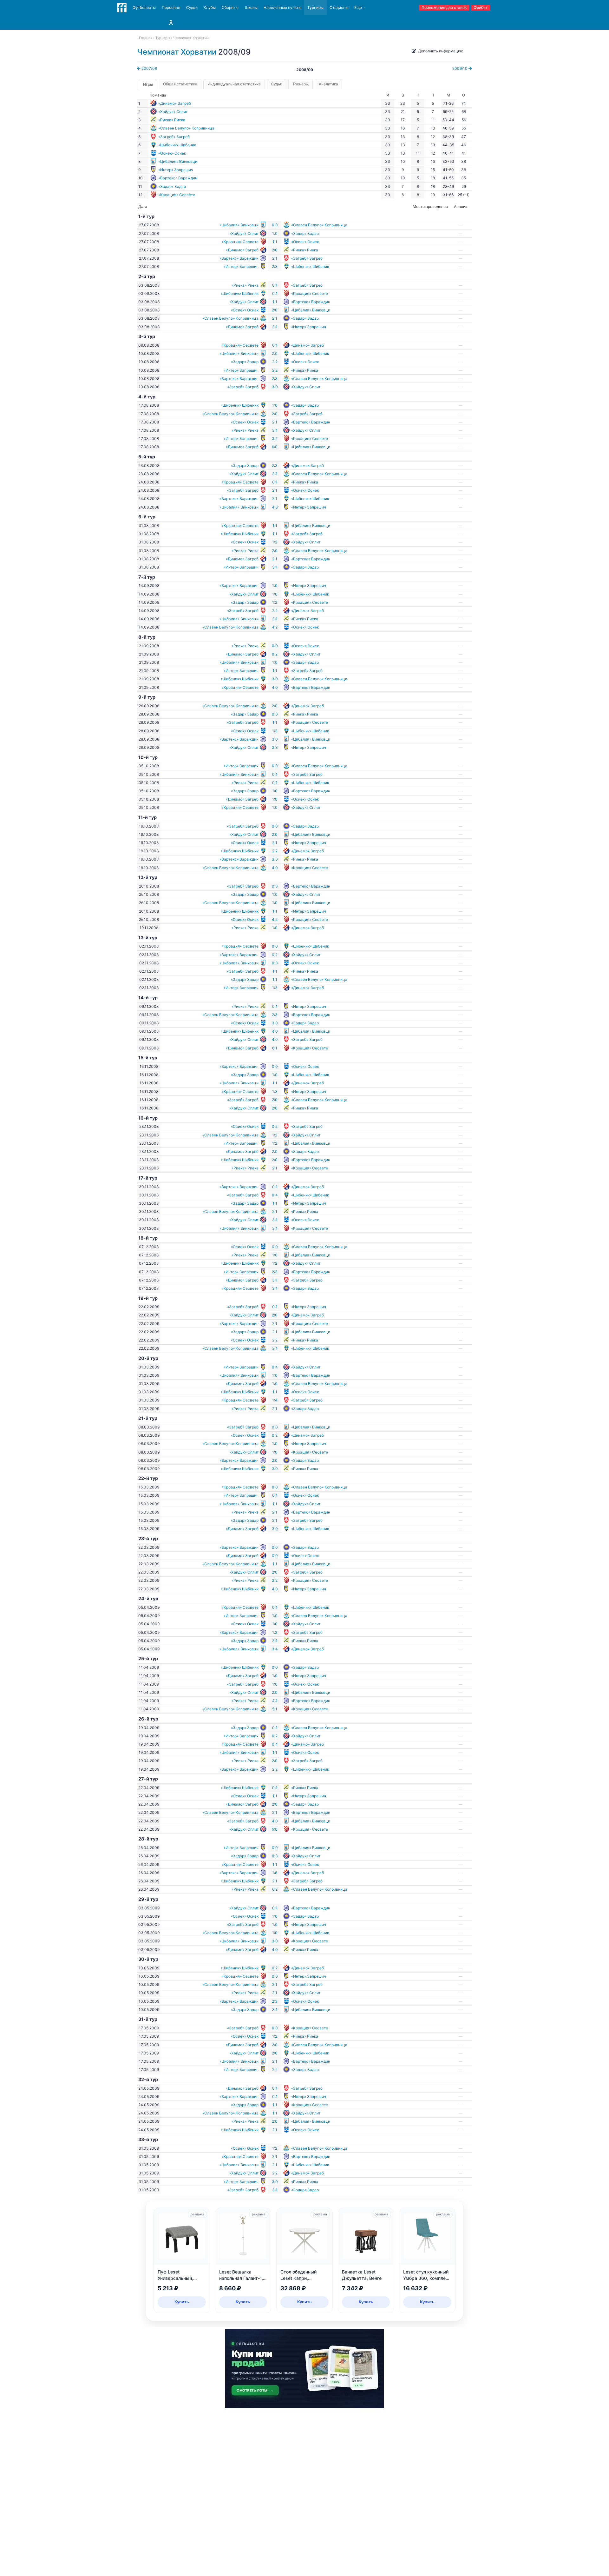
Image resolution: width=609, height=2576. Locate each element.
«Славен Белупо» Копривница (186, 128)
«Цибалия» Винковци (178, 161)
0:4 (275, 1195)
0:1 (275, 285)
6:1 (275, 1048)
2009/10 (460, 68)
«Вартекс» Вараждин (178, 178)
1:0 (275, 233)
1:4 (275, 1400)
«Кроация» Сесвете (177, 195)
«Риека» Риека (172, 120)
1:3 (275, 731)
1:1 (275, 242)
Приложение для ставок (444, 7)
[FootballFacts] (122, 8)
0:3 (275, 714)
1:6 (275, 1873)
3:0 (275, 387)
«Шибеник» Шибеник (177, 145)
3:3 (275, 747)
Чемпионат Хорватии (177, 52)
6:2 (275, 1889)
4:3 (275, 507)
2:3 (275, 266)
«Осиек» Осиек (172, 153)
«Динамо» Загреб (175, 103)
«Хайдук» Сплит (173, 112)
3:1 (275, 327)
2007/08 (149, 68)
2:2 (275, 362)
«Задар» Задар (172, 186)
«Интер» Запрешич (176, 170)
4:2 (275, 627)
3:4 (275, 1649)
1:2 (275, 542)
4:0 (275, 687)
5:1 (275, 1709)
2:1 (275, 258)
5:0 (275, 1829)
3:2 (275, 439)
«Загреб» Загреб (174, 137)
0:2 (275, 654)
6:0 (275, 447)
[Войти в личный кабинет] (171, 23)
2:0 (275, 250)
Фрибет (481, 7)
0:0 (275, 225)
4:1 (275, 1701)
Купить (182, 2302)
